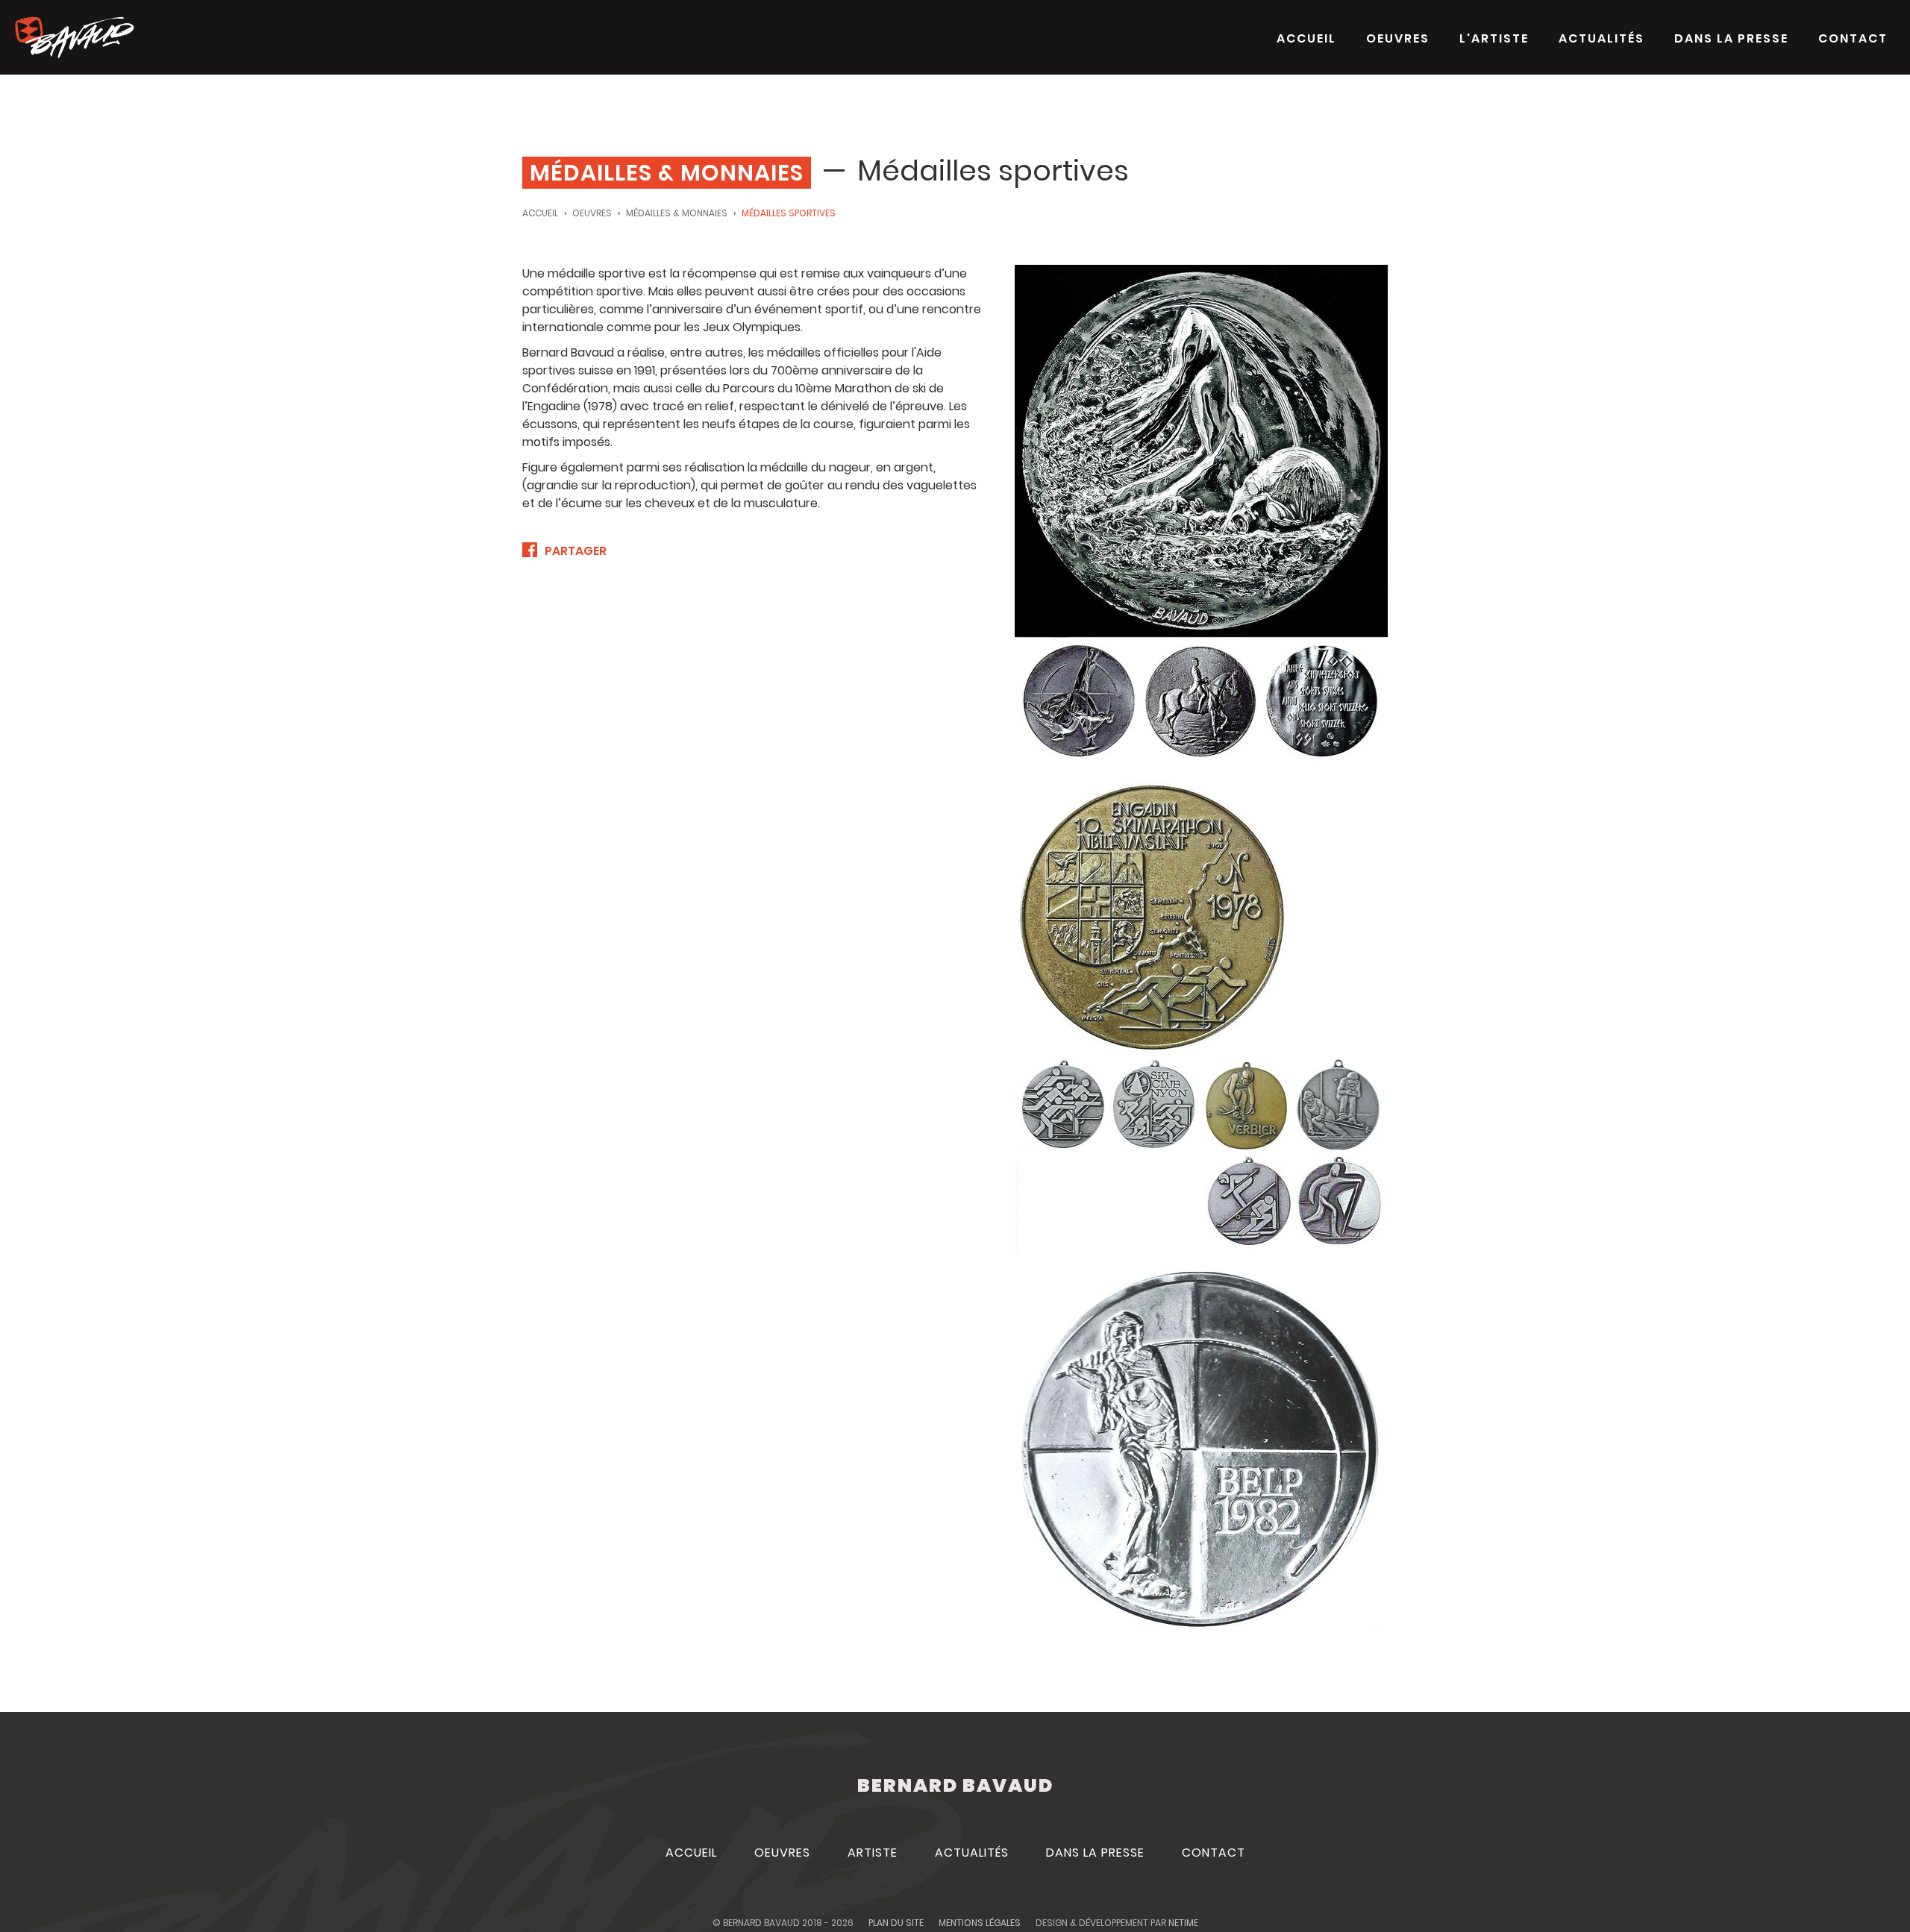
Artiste (873, 1853)
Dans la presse (1731, 38)
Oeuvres (1398, 38)
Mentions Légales (980, 1923)
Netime (1183, 1923)
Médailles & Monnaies (677, 213)
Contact (1853, 38)
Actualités (1601, 38)
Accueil (1306, 38)
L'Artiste (1494, 38)
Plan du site (896, 1923)
